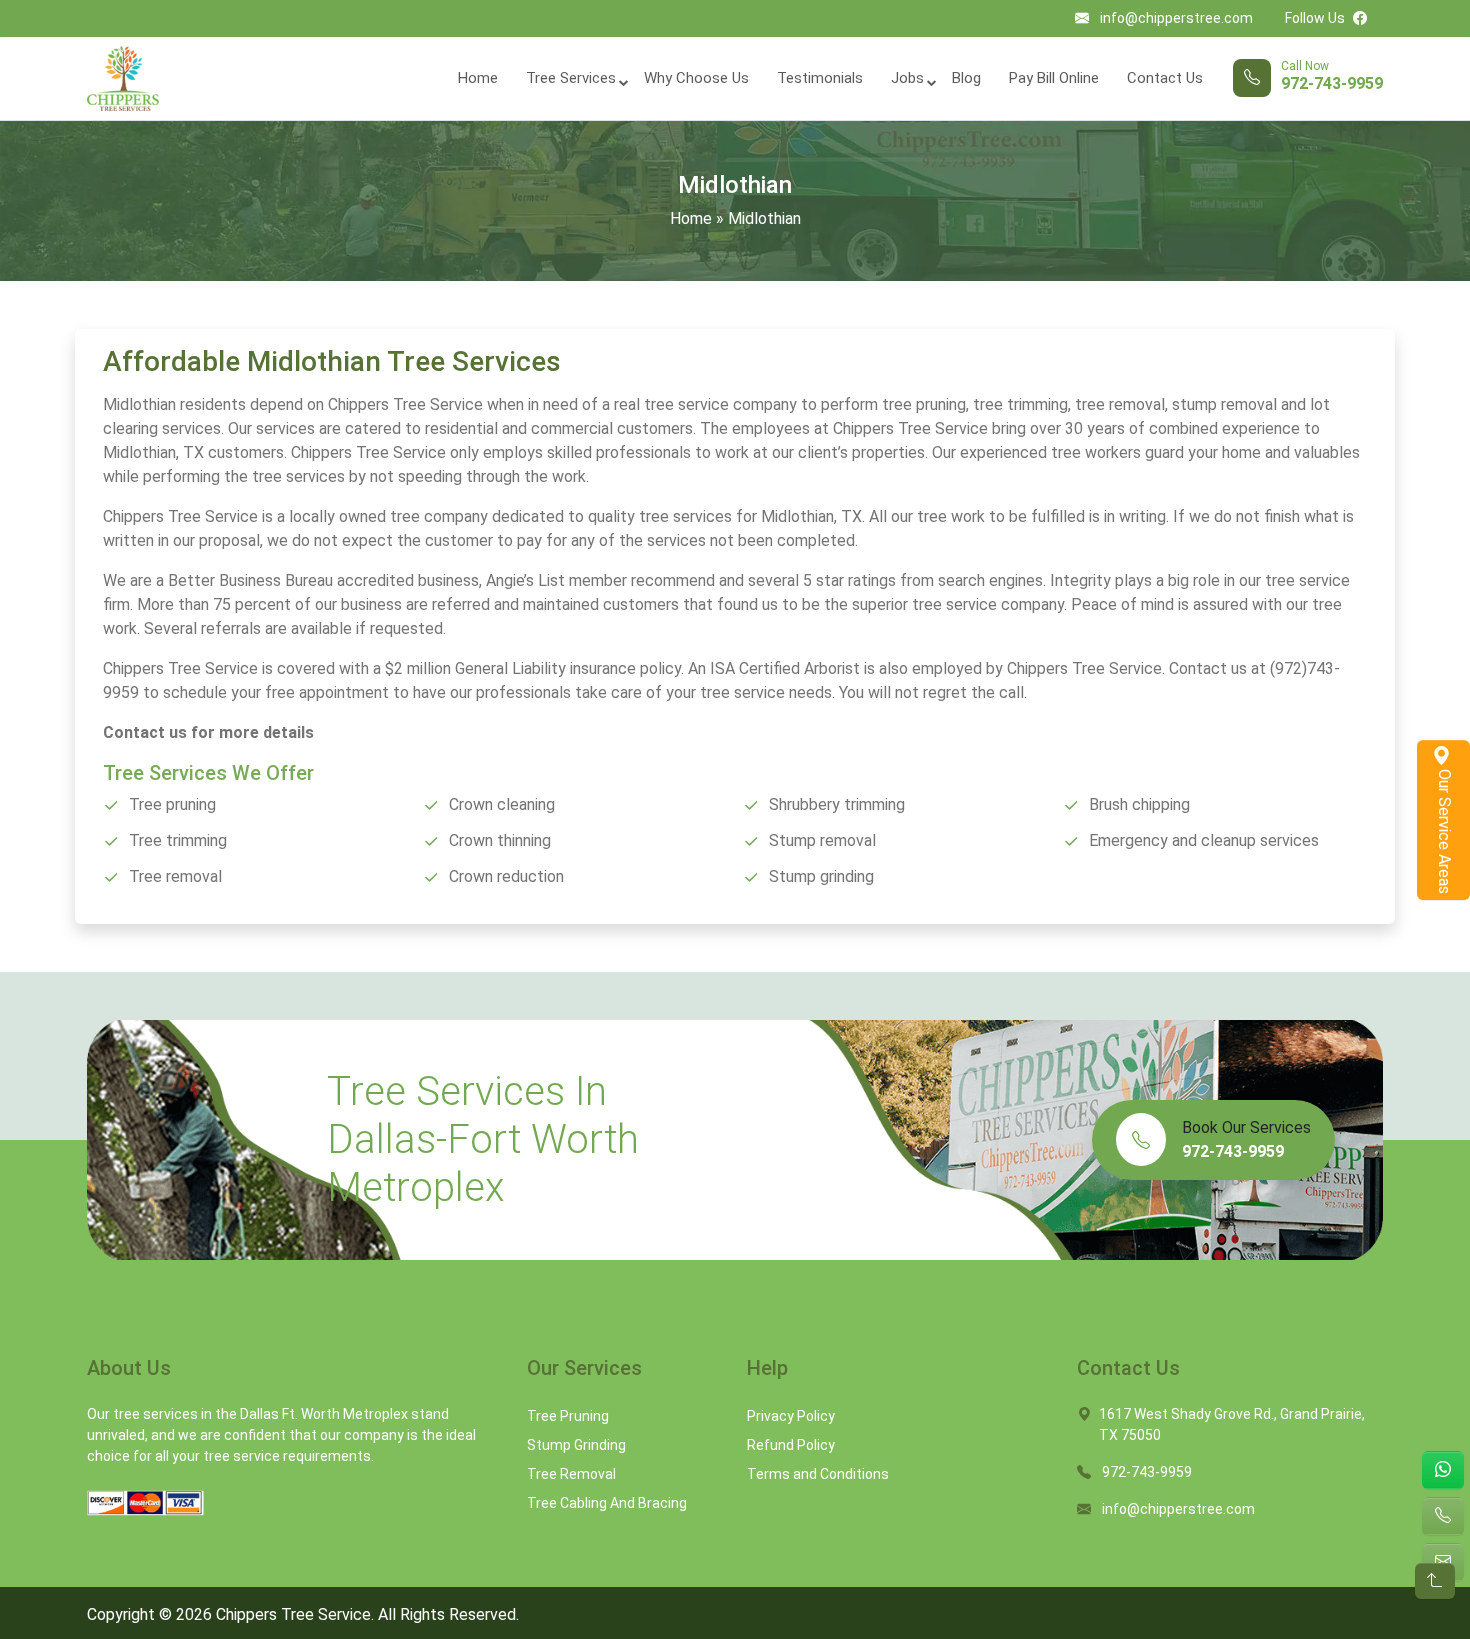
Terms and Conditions (818, 1474)
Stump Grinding (576, 1445)
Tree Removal (571, 1474)
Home (478, 78)
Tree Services (571, 78)
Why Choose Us (696, 78)
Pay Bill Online (1054, 78)
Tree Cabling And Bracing (607, 1503)
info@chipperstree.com (1176, 18)
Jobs (907, 78)
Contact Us (1165, 78)
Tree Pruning (568, 1416)
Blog (966, 78)
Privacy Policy (791, 1416)
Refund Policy (791, 1445)
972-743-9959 (1332, 84)
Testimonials (820, 78)
